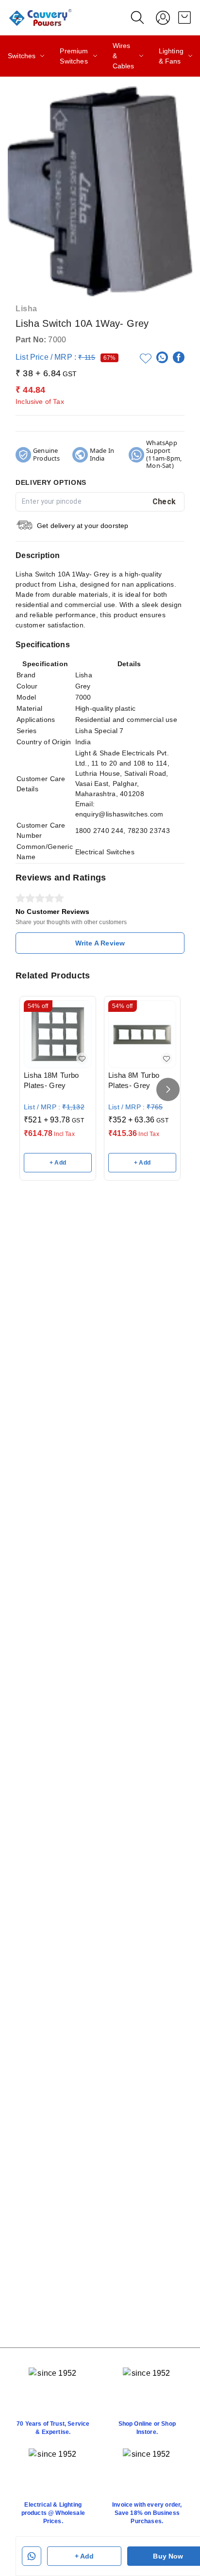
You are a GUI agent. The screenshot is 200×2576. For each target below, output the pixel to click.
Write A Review (100, 943)
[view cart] (184, 17)
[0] (184, 17)
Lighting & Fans (171, 56)
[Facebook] (179, 357)
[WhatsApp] (162, 357)
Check (164, 502)
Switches (22, 56)
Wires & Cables (124, 56)
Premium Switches (74, 56)
